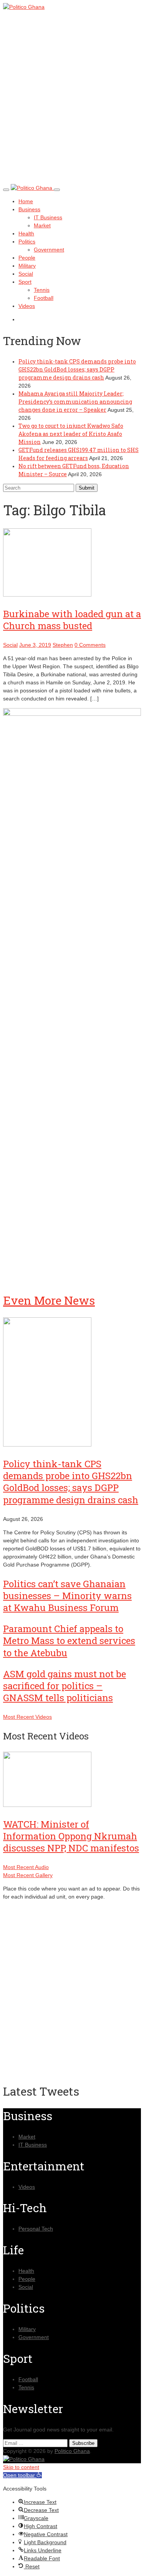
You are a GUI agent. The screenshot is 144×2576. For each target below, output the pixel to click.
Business (29, 209)
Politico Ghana (72, 2451)
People (27, 258)
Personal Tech (36, 2229)
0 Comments (90, 645)
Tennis (42, 290)
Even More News (49, 1300)
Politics (27, 242)
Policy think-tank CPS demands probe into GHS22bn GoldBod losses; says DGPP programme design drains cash (77, 369)
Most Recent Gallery (28, 1875)
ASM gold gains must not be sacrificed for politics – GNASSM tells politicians (65, 1686)
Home (26, 201)
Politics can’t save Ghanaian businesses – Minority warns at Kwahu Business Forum (67, 1596)
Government (49, 250)
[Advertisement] (72, 104)
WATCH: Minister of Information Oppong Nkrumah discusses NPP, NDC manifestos (71, 1836)
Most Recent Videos (27, 1717)
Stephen (63, 645)
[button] (22, 2475)
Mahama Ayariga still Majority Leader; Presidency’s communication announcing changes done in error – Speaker (75, 402)
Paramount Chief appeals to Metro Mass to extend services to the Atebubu (69, 1641)
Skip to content (21, 2467)
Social (26, 274)
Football (44, 298)
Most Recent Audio (26, 1867)
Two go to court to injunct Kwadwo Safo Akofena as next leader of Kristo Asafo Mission (71, 434)
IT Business (48, 217)
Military (27, 266)
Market (42, 225)
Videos (27, 306)
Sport (25, 282)
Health (26, 233)
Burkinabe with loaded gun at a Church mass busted (72, 620)
